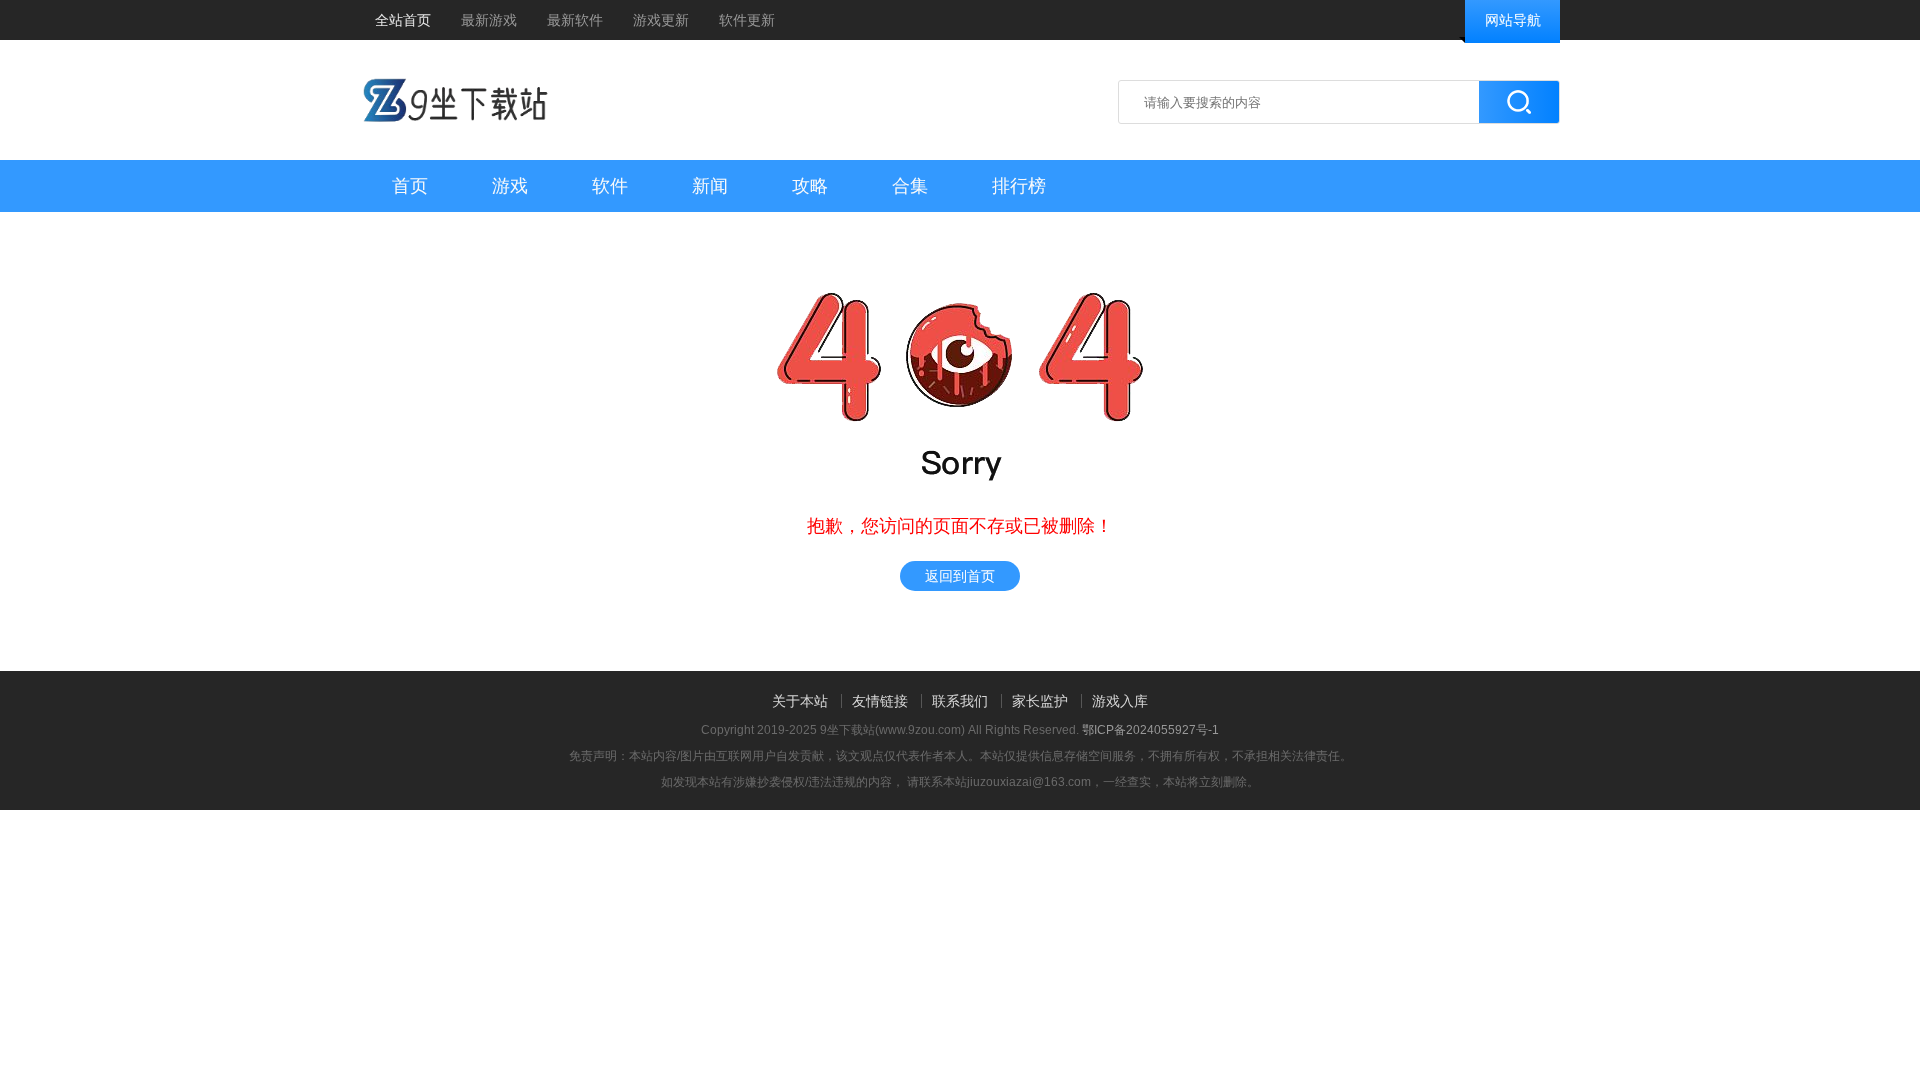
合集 (910, 186)
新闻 (710, 186)
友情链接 (880, 701)
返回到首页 (960, 576)
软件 (610, 186)
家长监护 (1040, 701)
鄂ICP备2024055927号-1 (1150, 730)
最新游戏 (489, 20)
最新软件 (575, 20)
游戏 (510, 186)
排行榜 (1019, 186)
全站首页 (403, 20)
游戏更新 (661, 20)
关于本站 (800, 701)
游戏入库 (1120, 701)
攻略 (810, 186)
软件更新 (747, 20)
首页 (410, 186)
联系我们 (960, 701)
